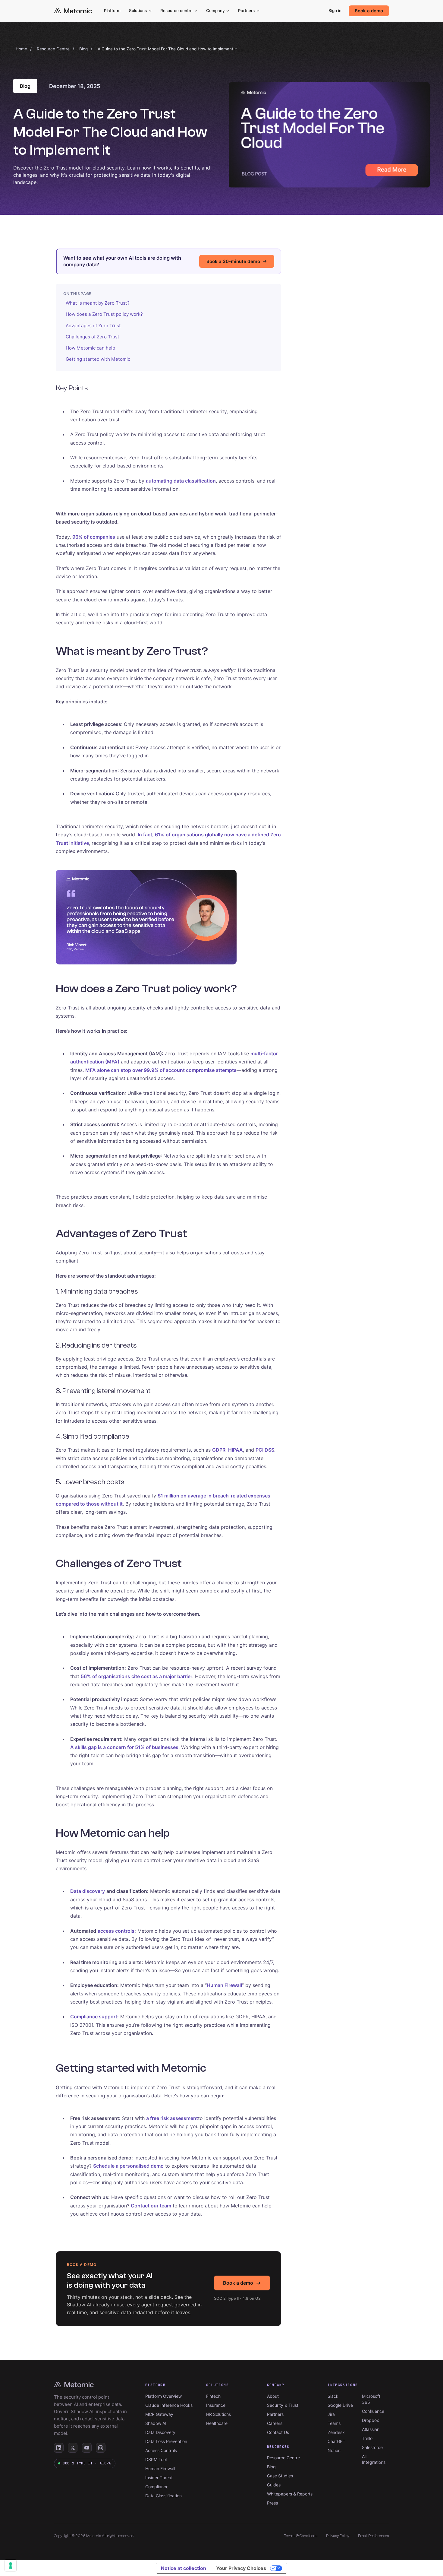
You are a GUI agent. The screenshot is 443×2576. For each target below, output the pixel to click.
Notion (334, 2450)
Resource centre (176, 11)
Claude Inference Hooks (169, 2405)
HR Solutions (218, 2414)
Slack (333, 2396)
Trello (367, 2438)
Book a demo (369, 11)
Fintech (213, 2396)
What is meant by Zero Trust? (98, 303)
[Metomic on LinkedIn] (59, 2448)
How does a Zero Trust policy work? (104, 314)
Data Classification (163, 2496)
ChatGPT (336, 2441)
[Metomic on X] (73, 2448)
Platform (112, 11)
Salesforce (372, 2447)
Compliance (157, 2487)
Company (215, 11)
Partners (246, 11)
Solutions (138, 11)
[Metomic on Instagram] (101, 2448)
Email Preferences (374, 2536)
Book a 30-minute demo (233, 261)
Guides (274, 2485)
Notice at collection (184, 2568)
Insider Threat (159, 2478)
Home (21, 49)
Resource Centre (53, 49)
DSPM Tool (156, 2459)
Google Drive (340, 2405)
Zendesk (336, 2432)
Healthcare (217, 2423)
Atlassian (371, 2429)
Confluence (373, 2411)
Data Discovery (160, 2432)
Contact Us (278, 2432)
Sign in (335, 11)
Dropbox (371, 2420)
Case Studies (280, 2476)
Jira (331, 2414)
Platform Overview (163, 2396)
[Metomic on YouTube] (87, 2448)
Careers (275, 2423)
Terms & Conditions (301, 2536)
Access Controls (161, 2450)
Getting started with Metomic (98, 359)
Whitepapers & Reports (290, 2494)
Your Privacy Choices (241, 2568)
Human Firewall (160, 2468)
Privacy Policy (338, 2536)
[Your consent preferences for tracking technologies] (11, 2565)
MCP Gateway (159, 2414)
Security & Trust (283, 2405)
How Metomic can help (90, 348)
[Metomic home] (73, 11)
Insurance (216, 2405)
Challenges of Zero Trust (93, 337)
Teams (334, 2423)
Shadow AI (156, 2423)
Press (272, 2503)
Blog (83, 49)
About (273, 2396)
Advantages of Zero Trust (93, 326)
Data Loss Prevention (166, 2441)
